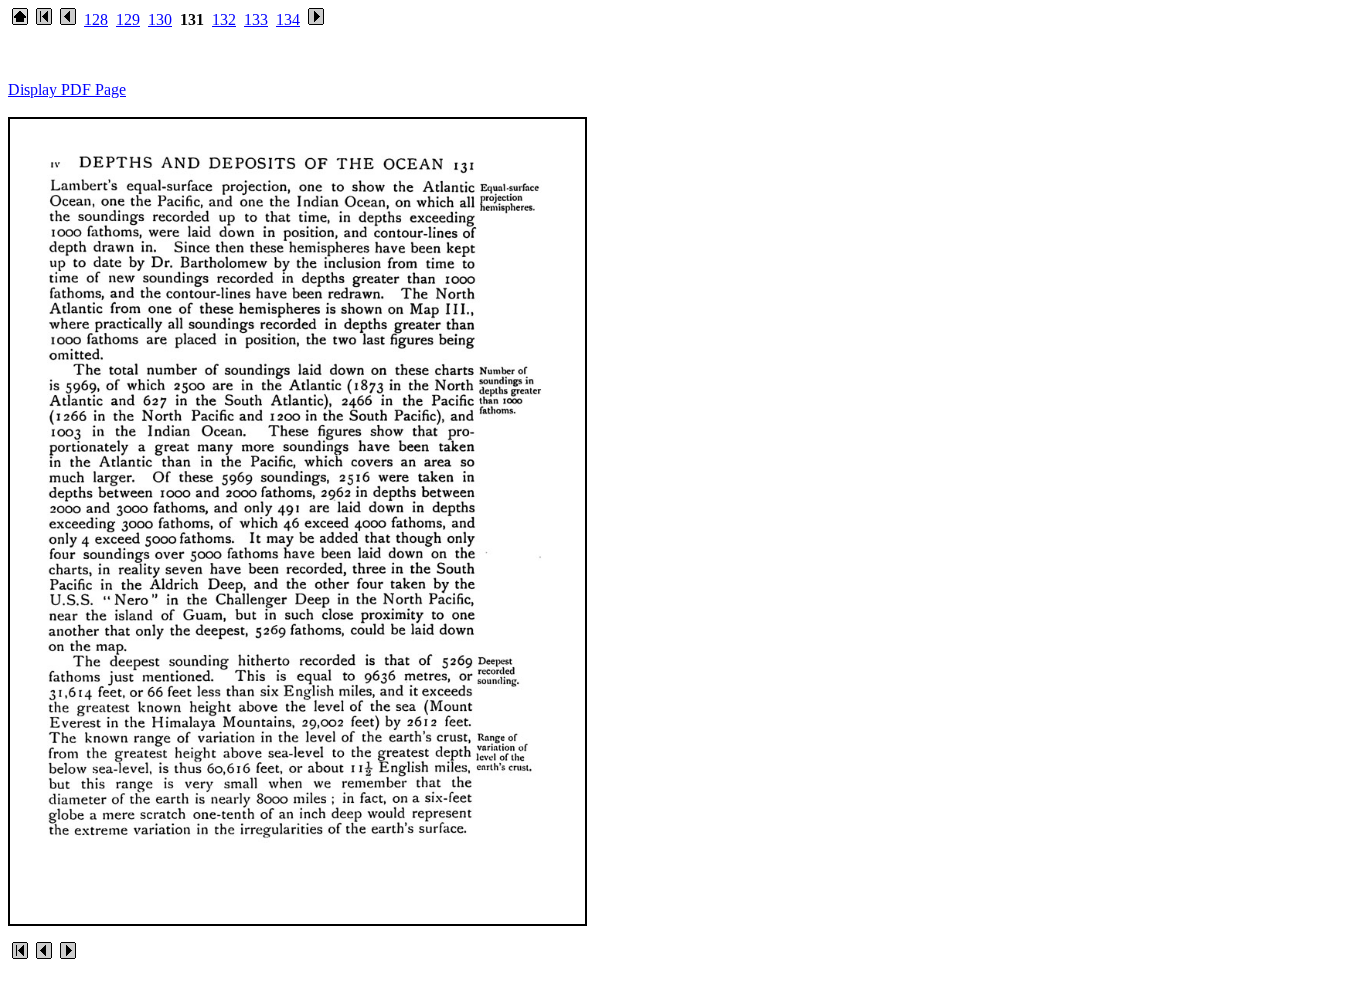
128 (96, 19)
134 (288, 19)
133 (256, 19)
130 (160, 19)
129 (128, 19)
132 (224, 19)
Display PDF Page (67, 89)
